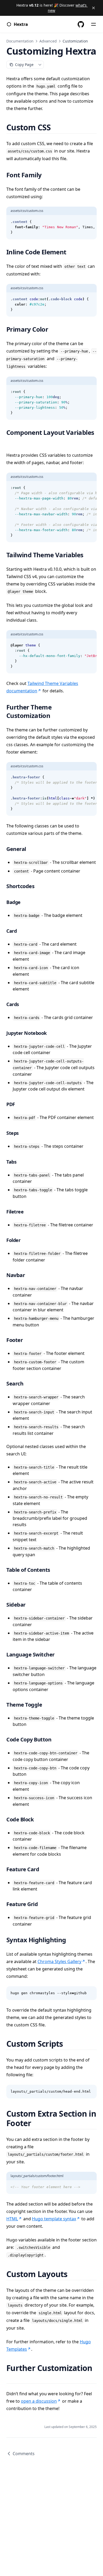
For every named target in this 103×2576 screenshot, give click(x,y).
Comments (24, 2454)
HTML (12, 2219)
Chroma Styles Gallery (59, 1961)
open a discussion (39, 2401)
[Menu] (93, 24)
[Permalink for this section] (57, 127)
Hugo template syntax (54, 2219)
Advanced (48, 41)
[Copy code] (90, 222)
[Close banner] (93, 8)
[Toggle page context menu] (40, 65)
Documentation (20, 41)
